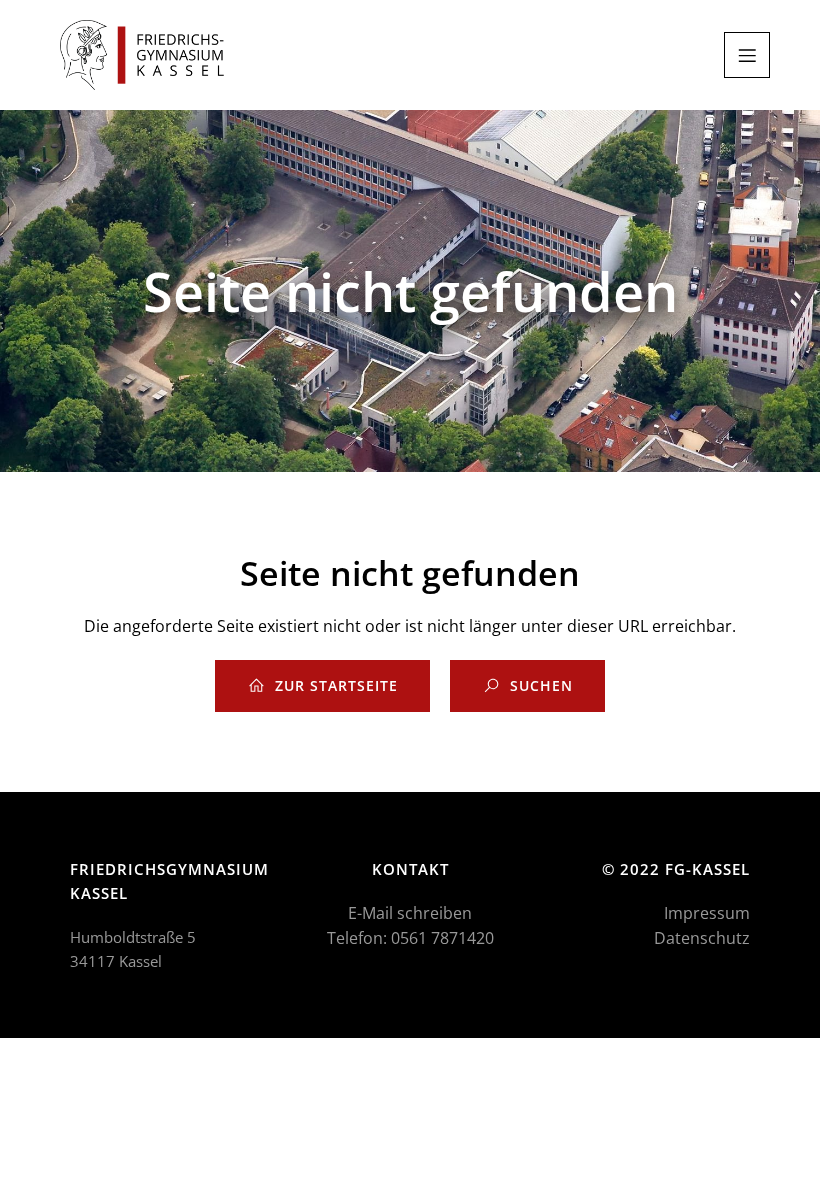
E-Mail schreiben (410, 913)
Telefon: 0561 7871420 (410, 938)
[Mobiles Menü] (747, 55)
